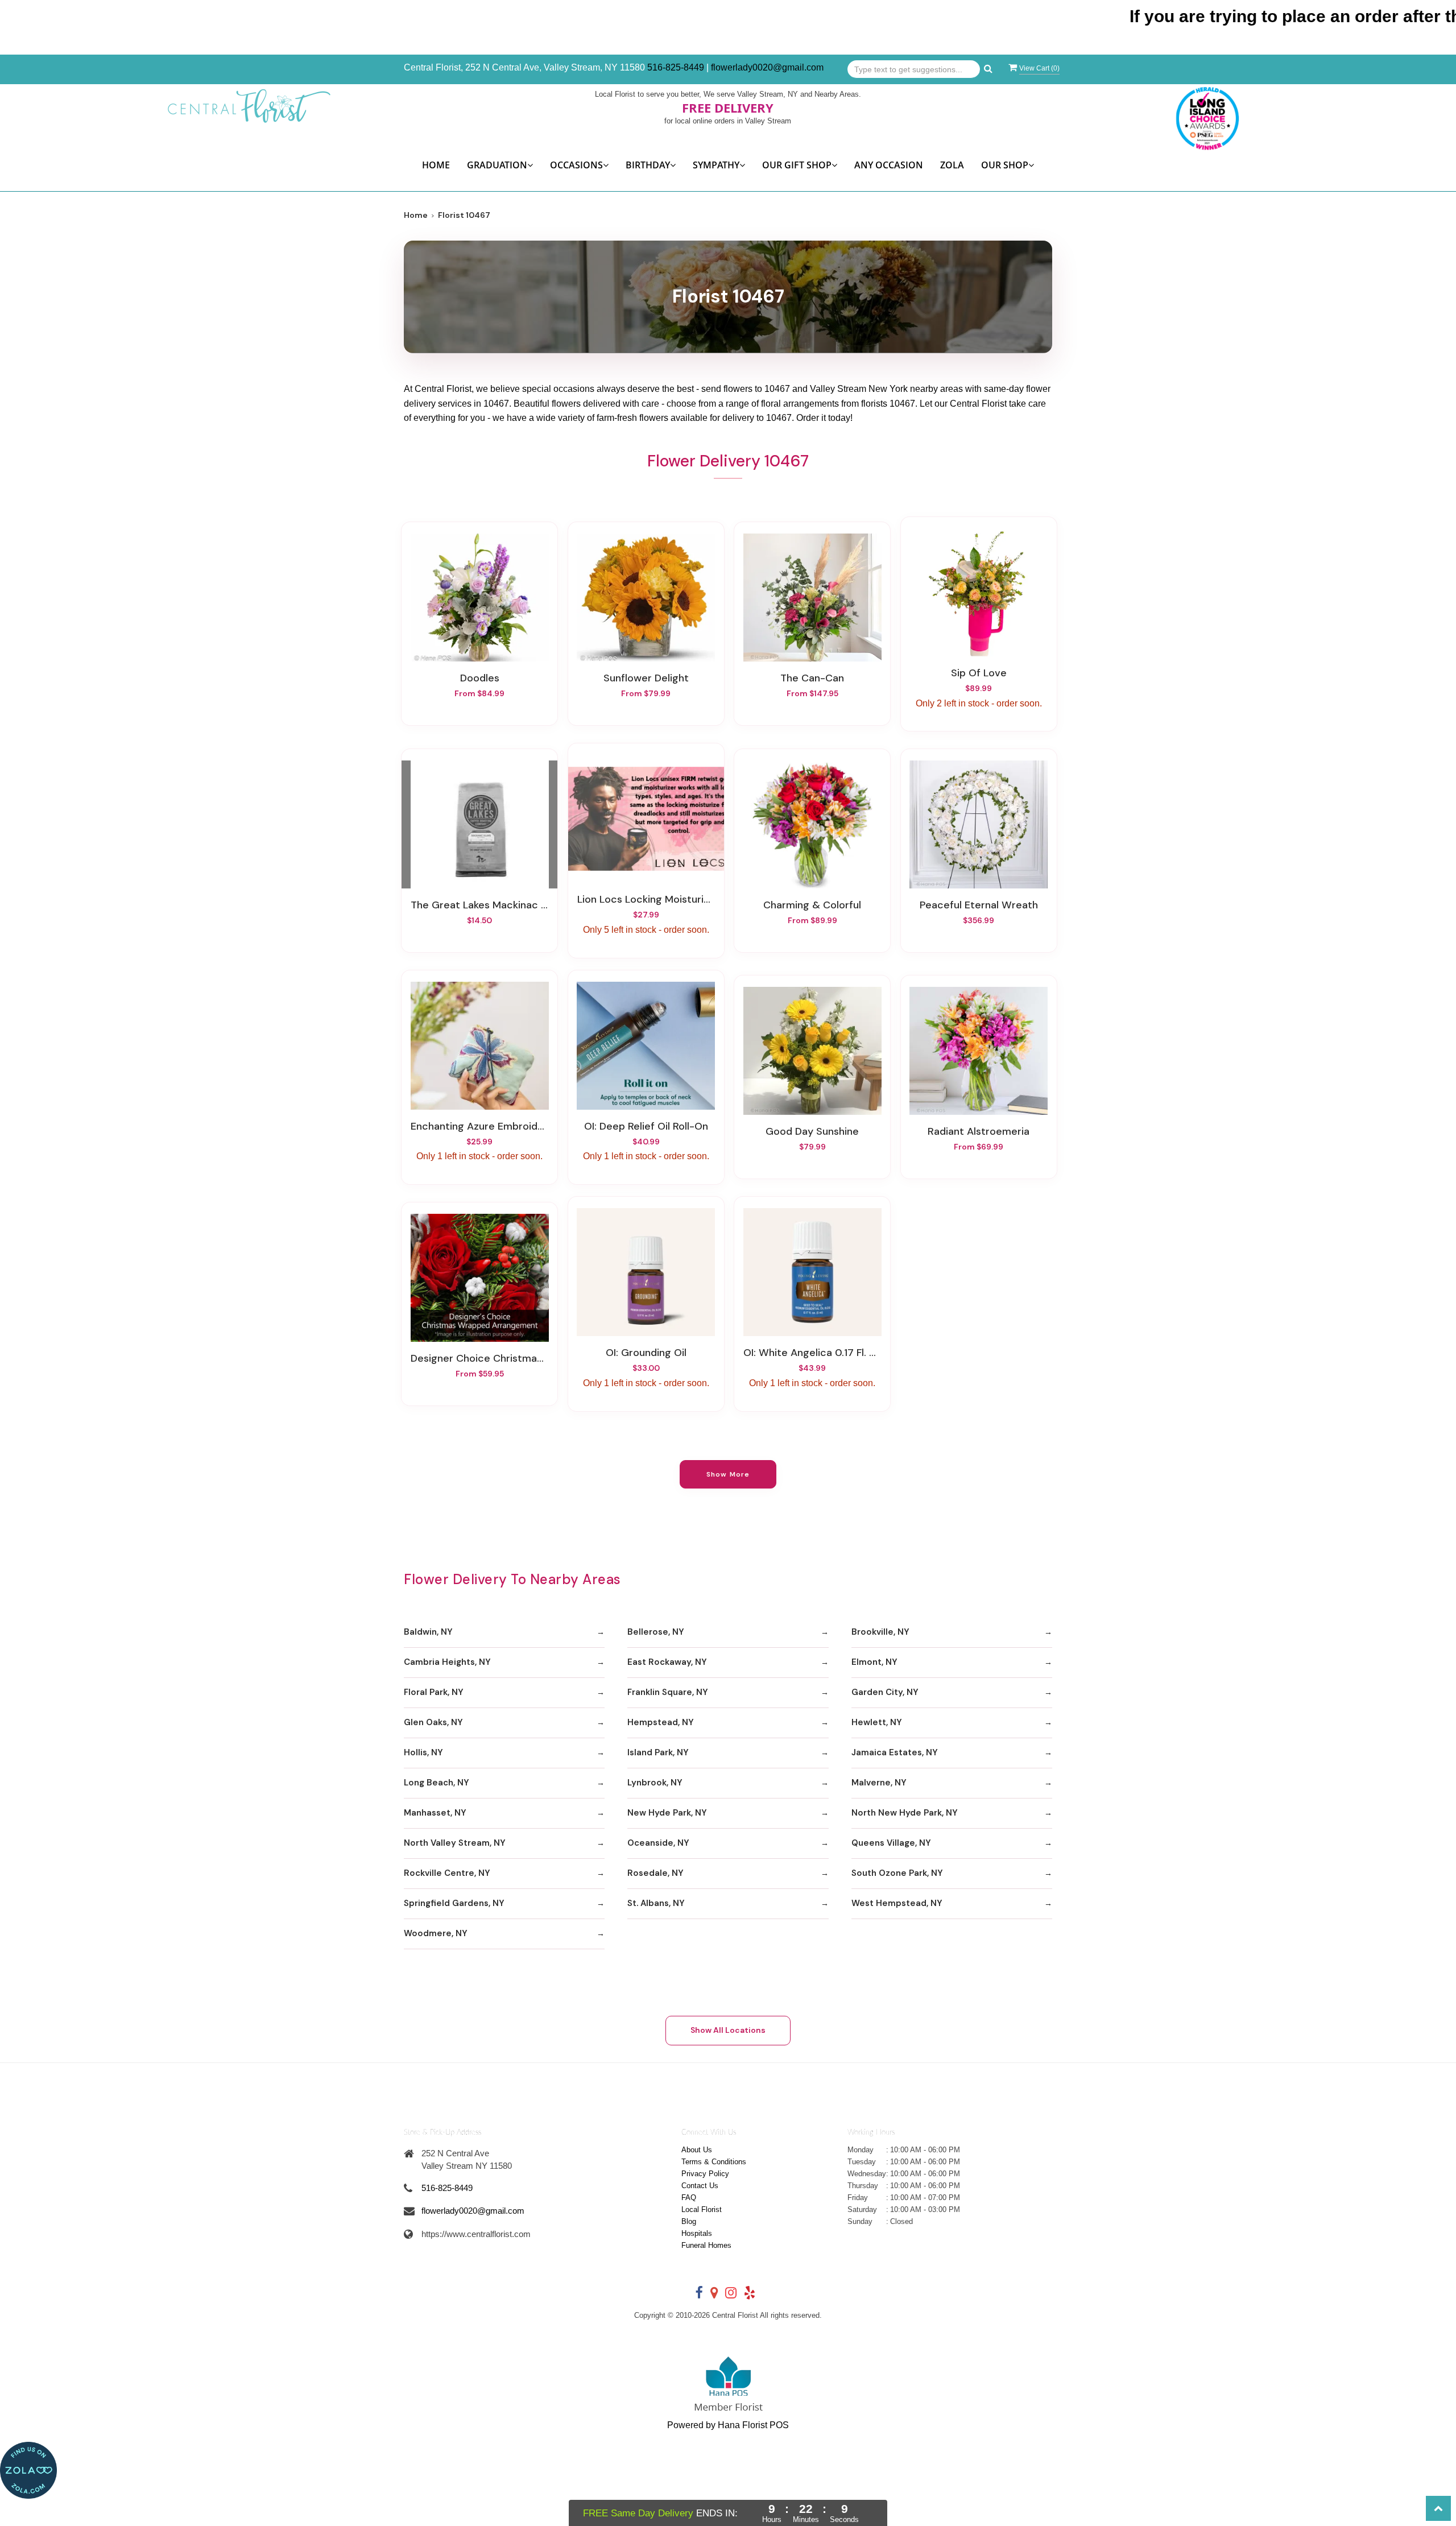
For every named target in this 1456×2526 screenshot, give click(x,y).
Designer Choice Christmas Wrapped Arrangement (479, 1358)
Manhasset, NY (435, 1813)
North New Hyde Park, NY (905, 1813)
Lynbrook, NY (655, 1783)
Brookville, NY (880, 1632)
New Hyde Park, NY (667, 1813)
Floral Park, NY (434, 1692)
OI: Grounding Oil (646, 1353)
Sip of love (979, 673)
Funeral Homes (706, 2245)
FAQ (689, 2198)
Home (436, 165)
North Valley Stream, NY (455, 1843)
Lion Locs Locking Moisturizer (646, 899)
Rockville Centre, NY (447, 1873)
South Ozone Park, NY (897, 1873)
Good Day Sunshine (812, 1131)
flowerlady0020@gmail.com (767, 67)
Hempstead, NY (661, 1722)
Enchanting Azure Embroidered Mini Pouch (479, 1126)
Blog (689, 2221)
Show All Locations (728, 2030)
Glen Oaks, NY (433, 1722)
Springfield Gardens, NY (454, 1903)
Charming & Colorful (812, 905)
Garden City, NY (885, 1692)
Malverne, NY (879, 1783)
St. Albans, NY (656, 1903)
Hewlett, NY (877, 1722)
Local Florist (702, 2209)
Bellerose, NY (656, 1632)
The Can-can (812, 678)
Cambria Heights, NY (447, 1662)
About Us (697, 2150)
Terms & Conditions (714, 2162)
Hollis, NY (423, 1752)
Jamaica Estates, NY (895, 1752)
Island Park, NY (658, 1752)
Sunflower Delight (646, 678)
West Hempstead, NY (897, 1903)
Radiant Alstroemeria (979, 1131)
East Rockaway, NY (667, 1662)
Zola (952, 165)
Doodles (480, 678)
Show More (728, 1474)
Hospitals (697, 2233)
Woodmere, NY (436, 1933)
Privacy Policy (705, 2174)
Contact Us (700, 2186)
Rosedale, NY (655, 1873)
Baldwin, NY (428, 1632)
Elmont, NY (874, 1662)
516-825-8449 (676, 67)
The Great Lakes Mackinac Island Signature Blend (479, 905)
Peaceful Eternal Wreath (979, 905)
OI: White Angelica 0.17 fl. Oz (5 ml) (812, 1353)
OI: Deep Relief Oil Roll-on (646, 1126)
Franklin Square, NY (668, 1692)
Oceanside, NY (658, 1843)
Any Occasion (889, 165)
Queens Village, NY (891, 1843)
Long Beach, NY (437, 1783)
